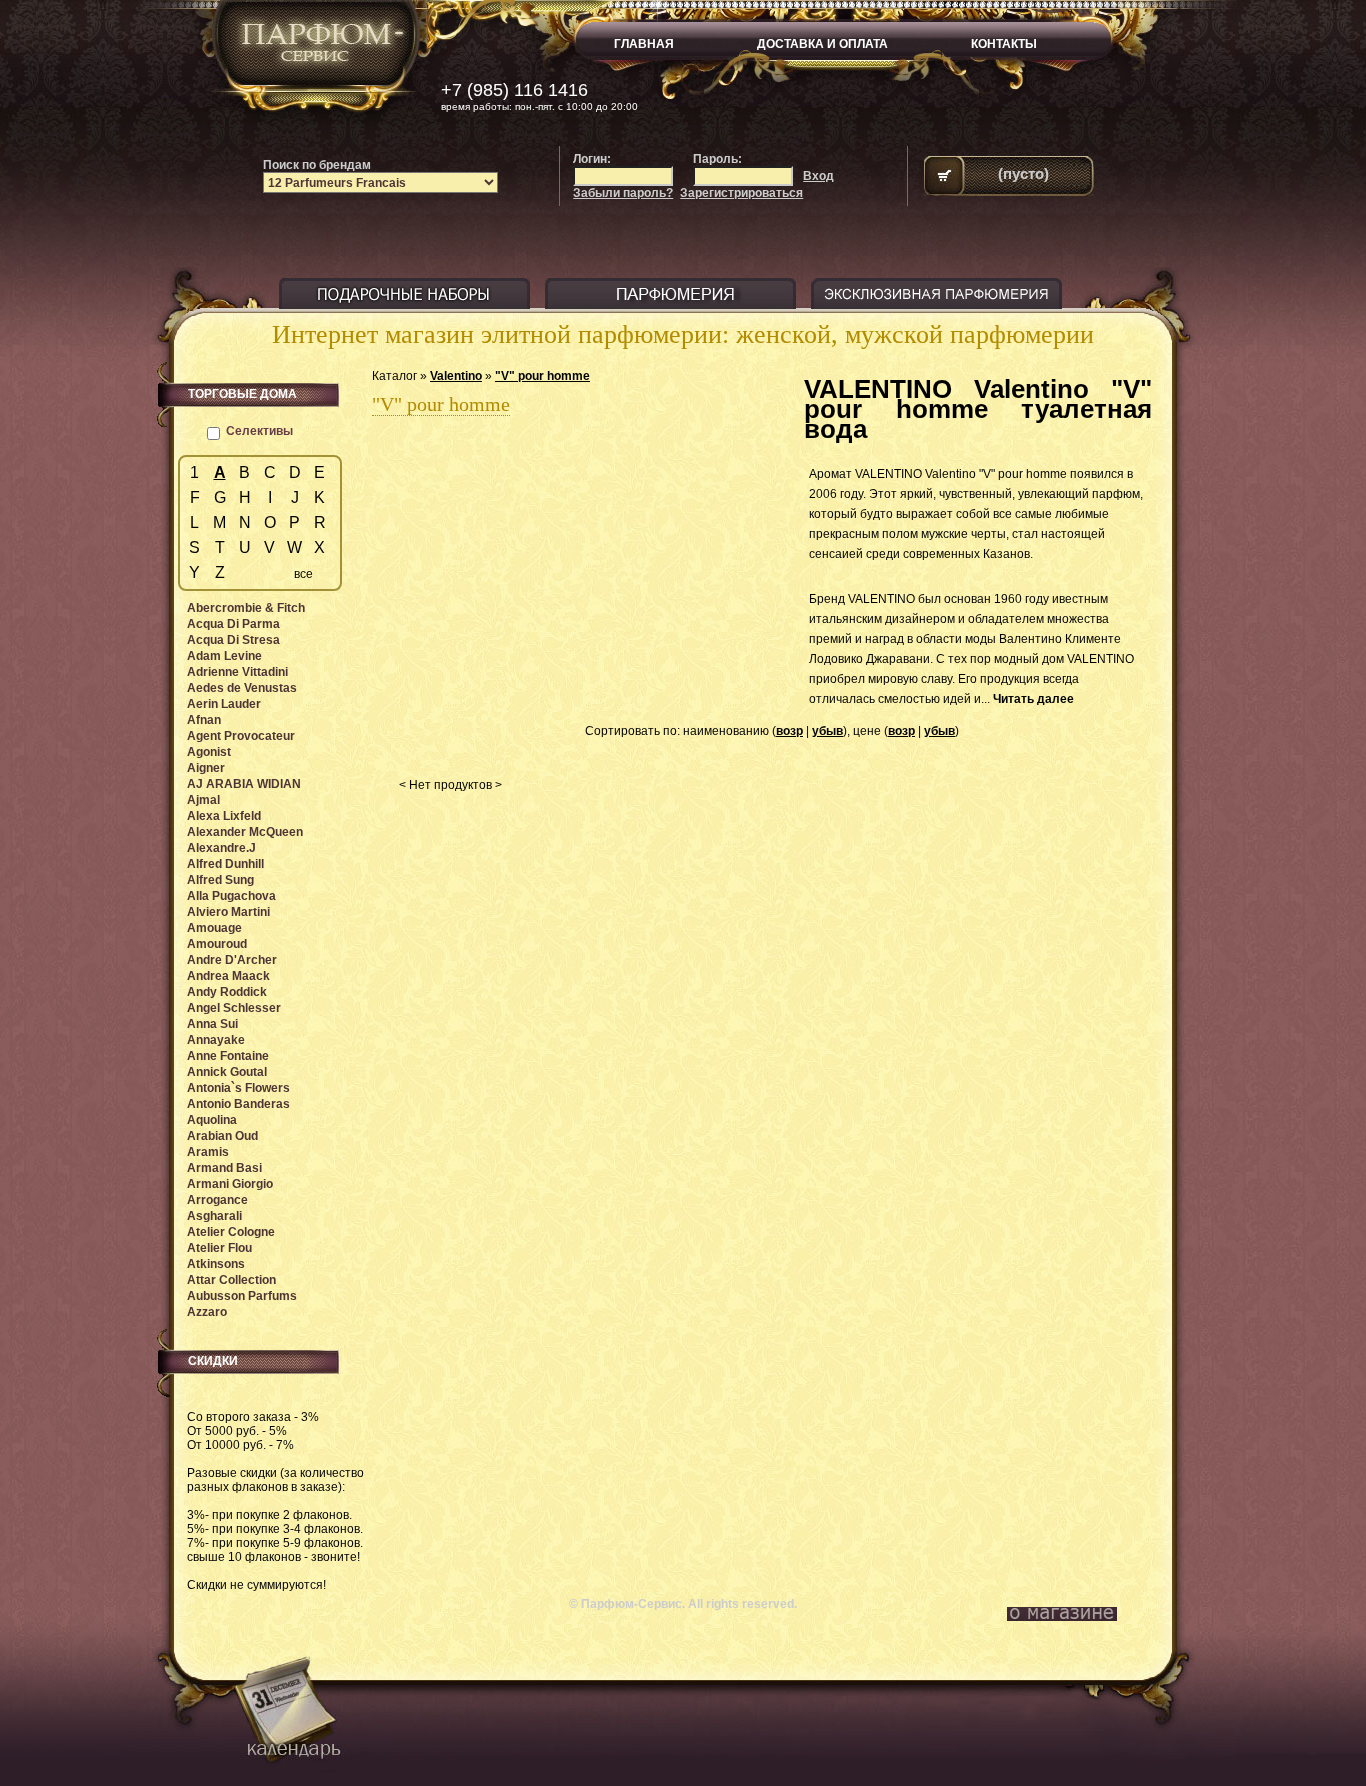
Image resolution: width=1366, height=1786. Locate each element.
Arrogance (217, 1200)
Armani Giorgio (230, 1184)
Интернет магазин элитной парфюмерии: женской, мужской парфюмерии (683, 334)
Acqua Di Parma (233, 624)
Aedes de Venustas (242, 688)
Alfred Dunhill (225, 864)
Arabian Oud (222, 1136)
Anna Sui (212, 1024)
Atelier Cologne (231, 1232)
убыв (827, 731)
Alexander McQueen (245, 832)
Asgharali (214, 1216)
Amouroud (217, 944)
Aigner (206, 768)
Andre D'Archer (232, 960)
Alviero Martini (228, 912)
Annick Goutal (227, 1072)
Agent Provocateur (241, 736)
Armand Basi (224, 1168)
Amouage (214, 928)
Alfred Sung (220, 880)
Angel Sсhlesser (234, 1008)
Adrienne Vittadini (237, 672)
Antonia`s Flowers (238, 1088)
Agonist (209, 752)
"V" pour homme (542, 376)
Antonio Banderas (238, 1104)
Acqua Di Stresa (233, 640)
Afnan (204, 720)
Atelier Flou (219, 1248)
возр (789, 731)
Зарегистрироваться (741, 193)
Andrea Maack (228, 976)
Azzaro (207, 1312)
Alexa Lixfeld (224, 816)
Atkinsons (216, 1264)
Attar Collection (231, 1280)
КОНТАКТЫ (1004, 44)
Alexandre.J (221, 848)
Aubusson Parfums (242, 1296)
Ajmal (203, 800)
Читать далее (1033, 699)
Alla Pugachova (231, 896)
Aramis (208, 1152)
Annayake (216, 1040)
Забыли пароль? (623, 193)
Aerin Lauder (224, 704)
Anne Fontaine (228, 1056)
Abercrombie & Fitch (246, 608)
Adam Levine (224, 656)
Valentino (456, 376)
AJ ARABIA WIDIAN (244, 784)
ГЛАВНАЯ (644, 44)
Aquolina (212, 1120)
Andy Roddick (227, 992)
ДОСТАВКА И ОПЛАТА (822, 44)
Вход (818, 176)
